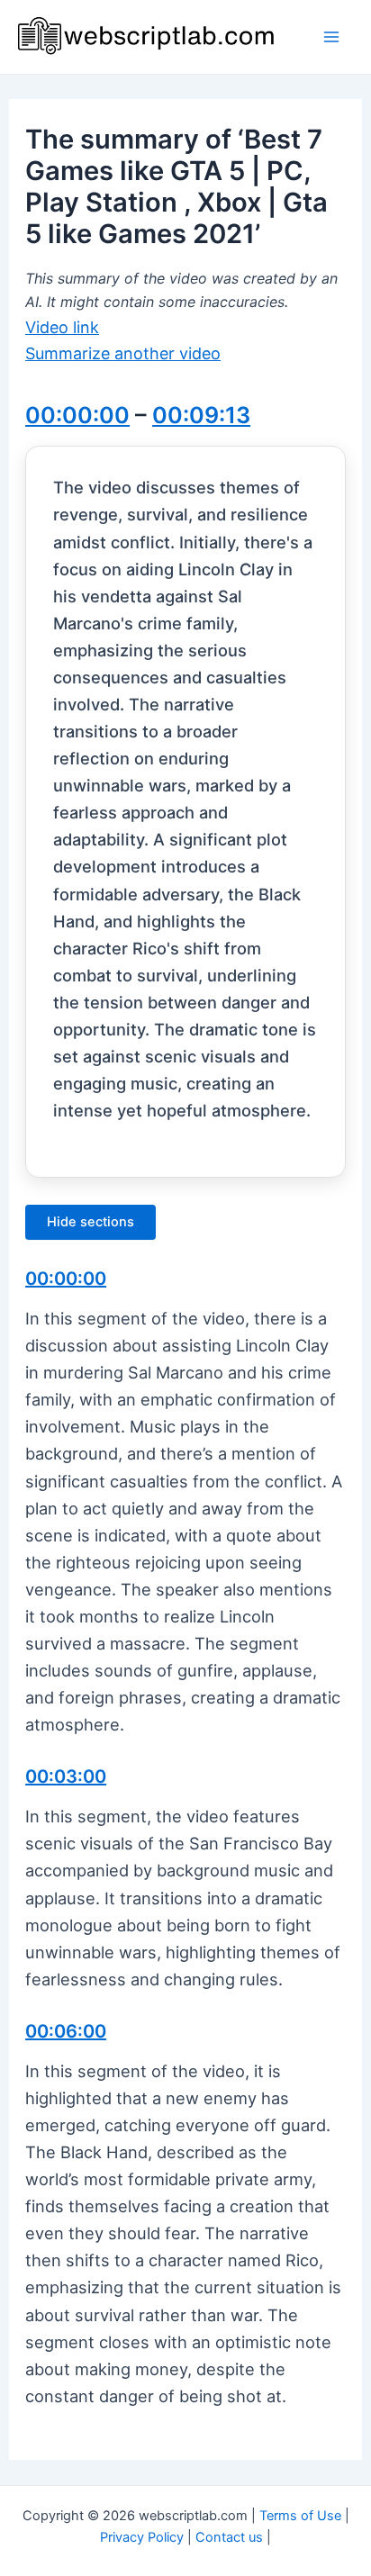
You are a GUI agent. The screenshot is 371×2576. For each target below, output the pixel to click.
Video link (62, 327)
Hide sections (90, 1222)
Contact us (229, 2537)
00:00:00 (77, 415)
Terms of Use (300, 2516)
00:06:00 (66, 2031)
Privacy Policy (142, 2537)
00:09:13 (201, 415)
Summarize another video (123, 353)
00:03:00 (66, 1776)
